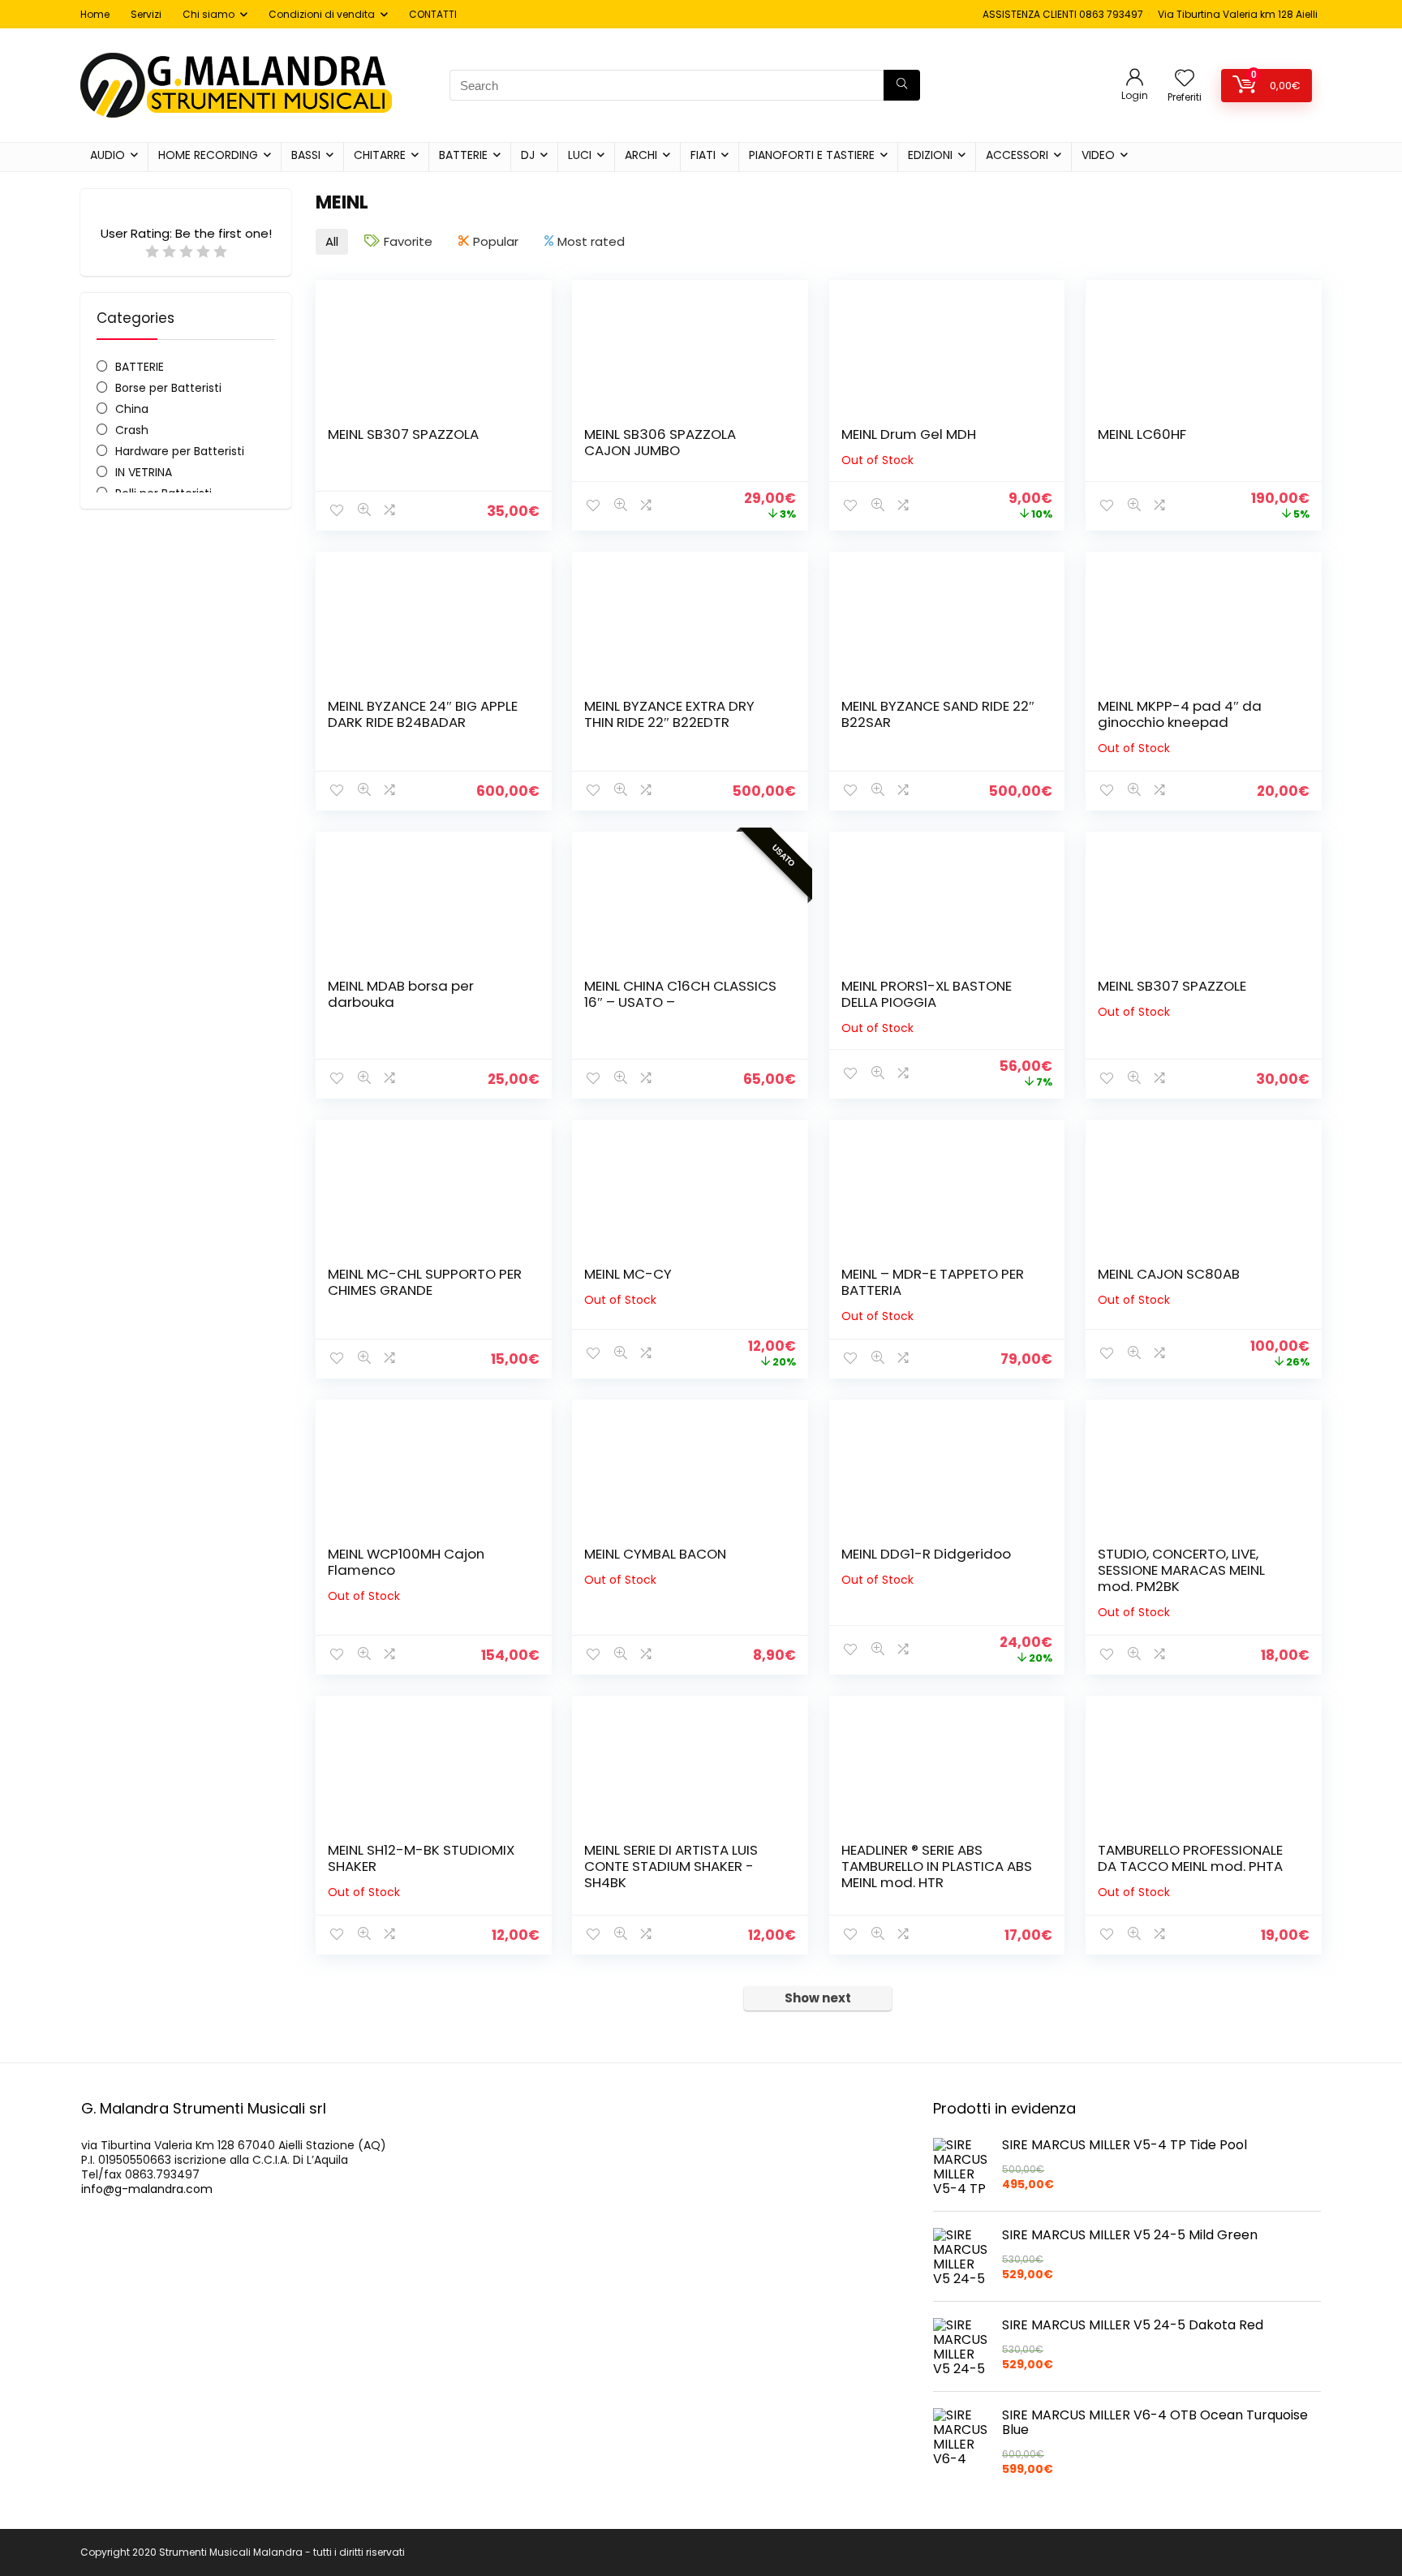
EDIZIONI (930, 155)
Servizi (146, 14)
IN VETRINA (144, 472)
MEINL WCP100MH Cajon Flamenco (406, 1562)
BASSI (306, 155)
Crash (132, 430)
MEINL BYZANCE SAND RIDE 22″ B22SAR (938, 714)
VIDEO (1098, 155)
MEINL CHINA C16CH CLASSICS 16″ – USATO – (680, 994)
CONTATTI (433, 14)
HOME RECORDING (208, 155)
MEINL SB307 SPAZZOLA (403, 434)
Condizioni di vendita (322, 14)
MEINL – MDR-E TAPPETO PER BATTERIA (933, 1282)
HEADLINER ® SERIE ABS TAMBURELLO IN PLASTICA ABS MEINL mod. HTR (937, 1866)
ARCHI (641, 155)
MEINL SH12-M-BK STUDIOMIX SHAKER (421, 1858)
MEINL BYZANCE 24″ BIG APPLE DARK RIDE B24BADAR (423, 714)
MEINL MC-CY (628, 1274)
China (132, 409)
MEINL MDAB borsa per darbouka (401, 994)
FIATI (703, 155)
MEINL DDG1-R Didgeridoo (926, 1554)
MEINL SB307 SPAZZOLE (1172, 986)
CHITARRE (380, 155)
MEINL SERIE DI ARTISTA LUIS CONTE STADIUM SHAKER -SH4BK (671, 1866)
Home (95, 14)
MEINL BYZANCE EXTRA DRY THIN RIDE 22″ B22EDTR (669, 714)
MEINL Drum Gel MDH (909, 434)
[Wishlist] (1185, 79)
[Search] (902, 85)
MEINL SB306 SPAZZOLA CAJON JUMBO (660, 442)
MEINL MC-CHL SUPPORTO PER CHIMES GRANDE (425, 1282)
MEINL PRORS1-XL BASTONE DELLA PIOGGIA (927, 994)
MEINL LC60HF (1142, 434)
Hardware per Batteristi (180, 451)
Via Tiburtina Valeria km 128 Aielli (1238, 14)
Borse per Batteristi (168, 388)
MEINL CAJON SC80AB (1169, 1274)
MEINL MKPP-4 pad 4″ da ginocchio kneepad (1180, 714)
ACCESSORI (1017, 155)
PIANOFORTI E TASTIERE (812, 155)
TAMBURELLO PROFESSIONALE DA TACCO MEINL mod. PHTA (1190, 1858)
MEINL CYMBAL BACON (655, 1554)
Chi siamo (209, 14)
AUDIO (108, 155)
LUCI (580, 155)
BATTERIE (463, 155)
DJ (528, 155)
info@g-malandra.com (147, 2189)
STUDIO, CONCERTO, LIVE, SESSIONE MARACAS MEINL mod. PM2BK (1181, 1570)
